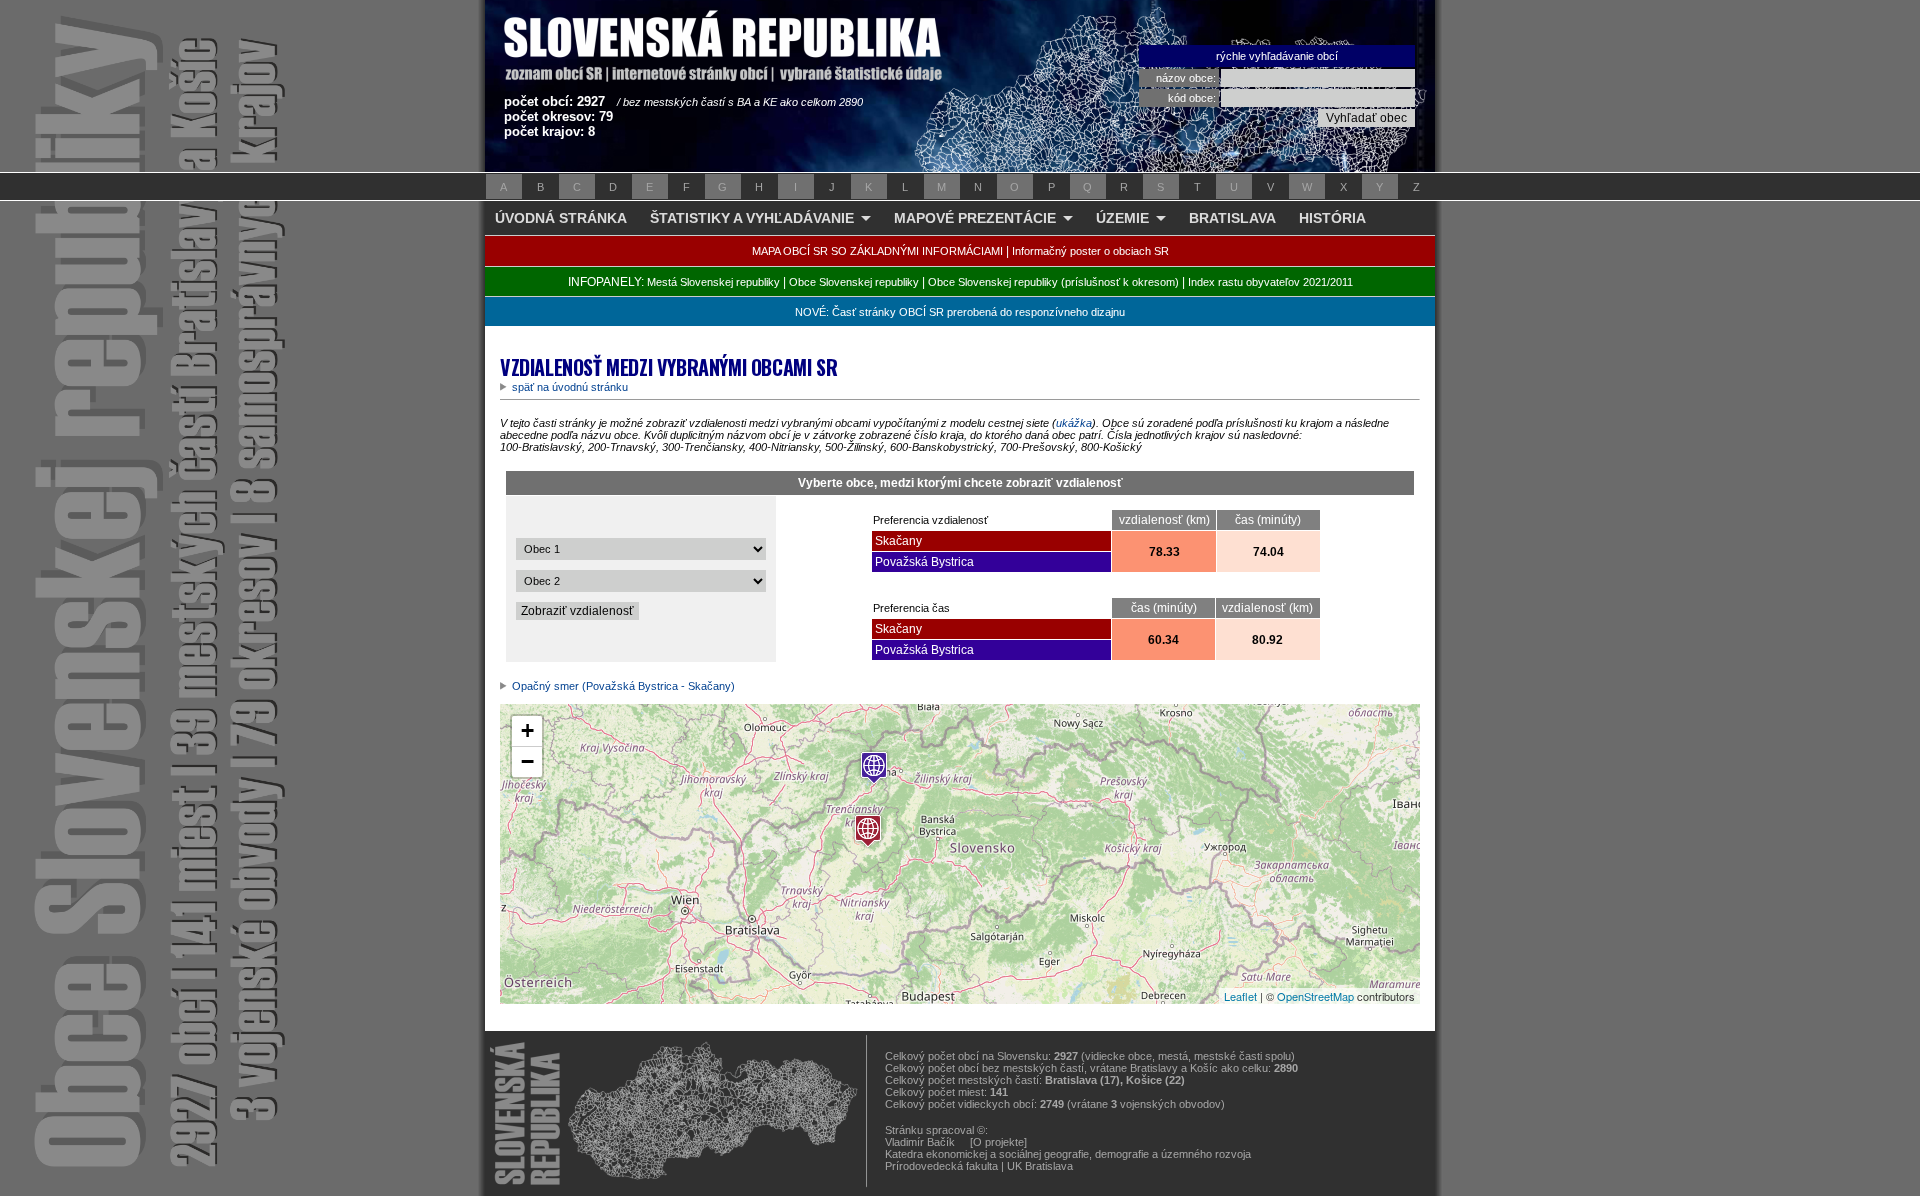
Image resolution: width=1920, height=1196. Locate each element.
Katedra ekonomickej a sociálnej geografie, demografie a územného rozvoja (1068, 1154)
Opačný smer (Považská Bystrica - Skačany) (623, 686)
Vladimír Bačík (920, 1142)
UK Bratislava (1040, 1166)
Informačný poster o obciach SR (1090, 251)
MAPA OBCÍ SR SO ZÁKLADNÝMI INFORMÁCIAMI (877, 251)
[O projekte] (998, 1142)
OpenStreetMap (1315, 996)
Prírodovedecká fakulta (941, 1166)
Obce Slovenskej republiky (854, 282)
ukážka (1074, 423)
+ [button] (527, 730)
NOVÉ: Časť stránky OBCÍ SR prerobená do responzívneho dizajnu (960, 312)
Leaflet (1240, 996)
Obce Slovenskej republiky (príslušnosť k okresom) (1053, 282)
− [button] (527, 761)
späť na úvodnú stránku (570, 387)
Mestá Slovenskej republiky (713, 282)
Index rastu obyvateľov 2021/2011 (1270, 282)
